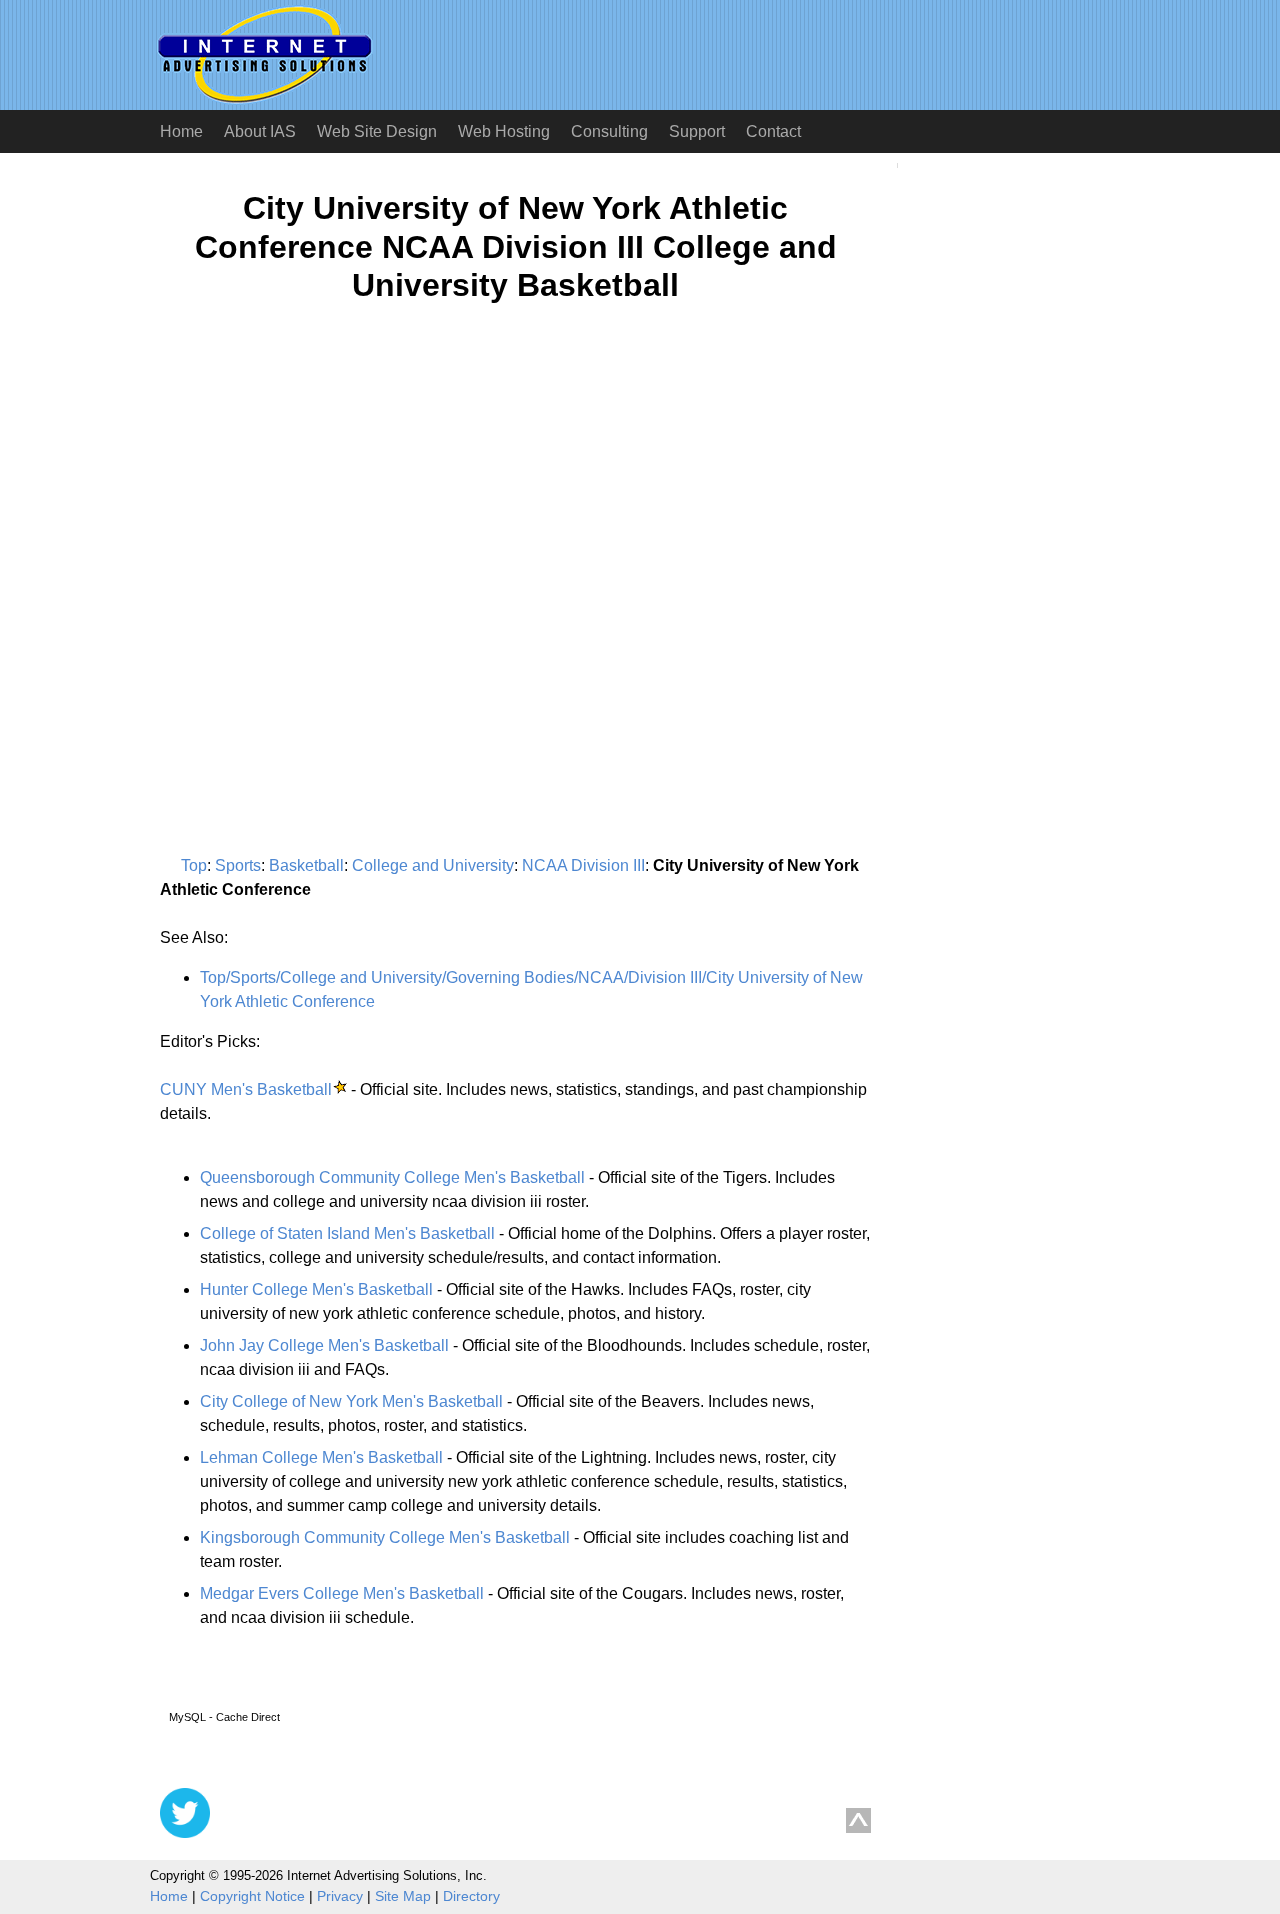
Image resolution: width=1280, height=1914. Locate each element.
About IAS (260, 131)
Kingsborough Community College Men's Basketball (385, 1537)
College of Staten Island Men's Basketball (347, 1233)
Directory (471, 1896)
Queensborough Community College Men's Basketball (392, 1177)
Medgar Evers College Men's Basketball (342, 1593)
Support (697, 131)
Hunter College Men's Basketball (316, 1289)
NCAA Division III (583, 865)
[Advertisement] (328, 514)
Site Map (403, 1896)
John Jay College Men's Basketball (324, 1345)
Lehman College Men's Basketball (321, 1457)
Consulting (609, 131)
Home (181, 131)
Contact (773, 131)
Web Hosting (504, 131)
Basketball (306, 865)
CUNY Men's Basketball (246, 1089)
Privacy (340, 1896)
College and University (433, 865)
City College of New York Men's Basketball (351, 1401)
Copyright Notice (252, 1896)
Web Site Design (377, 131)
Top (194, 865)
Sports (238, 865)
